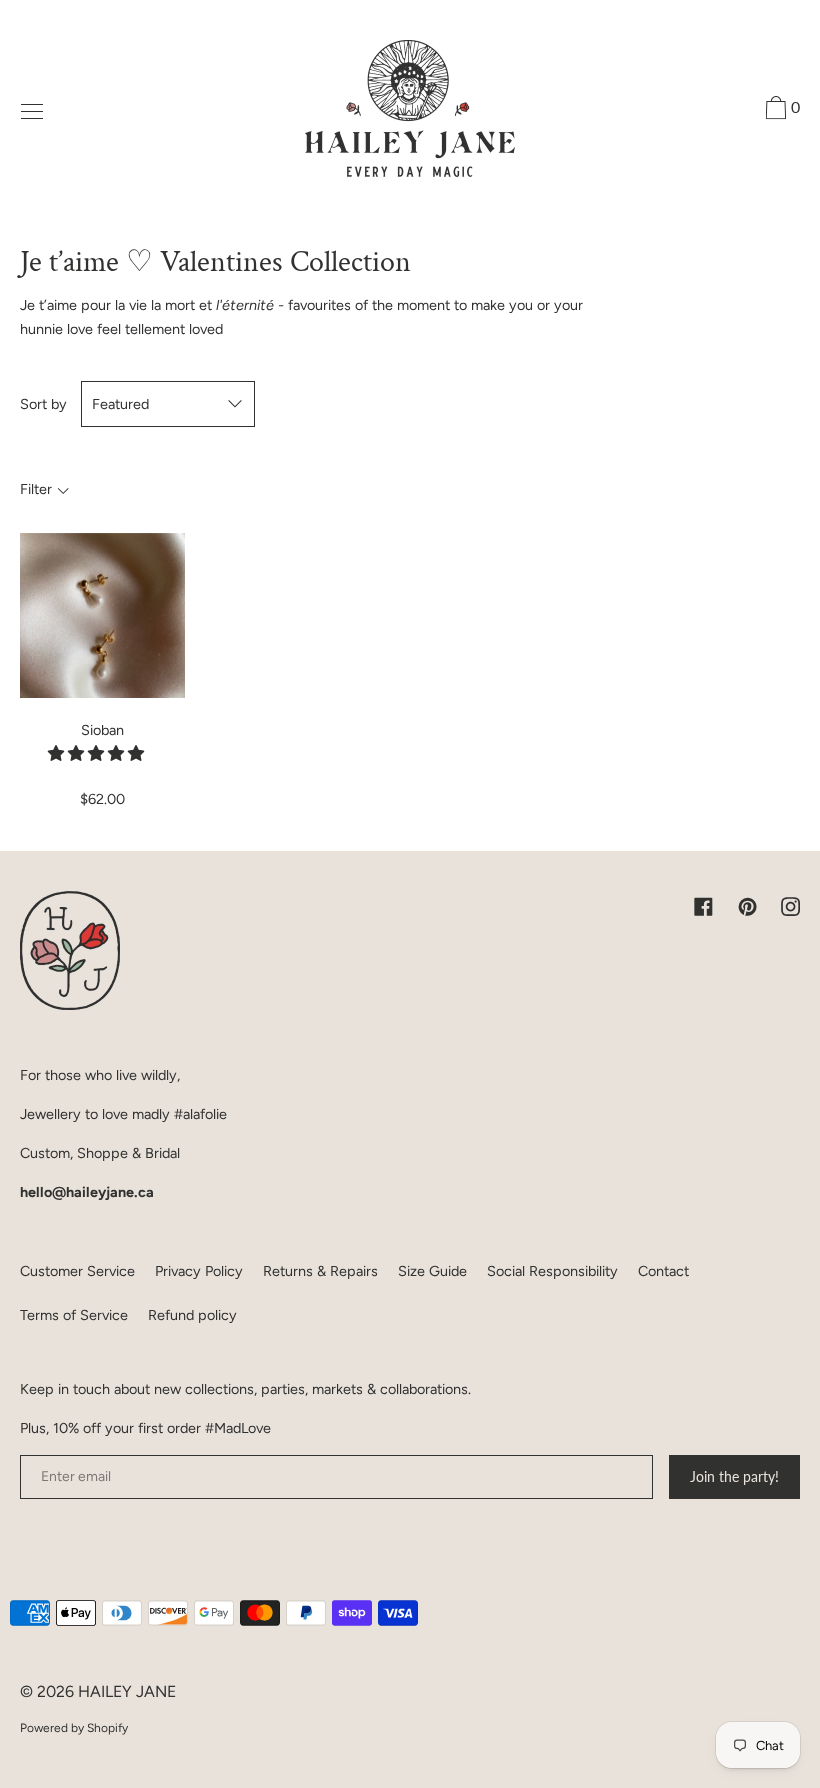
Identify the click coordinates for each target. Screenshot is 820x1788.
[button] (98, 753)
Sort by (43, 404)
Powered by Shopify (74, 1728)
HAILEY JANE (127, 1691)
